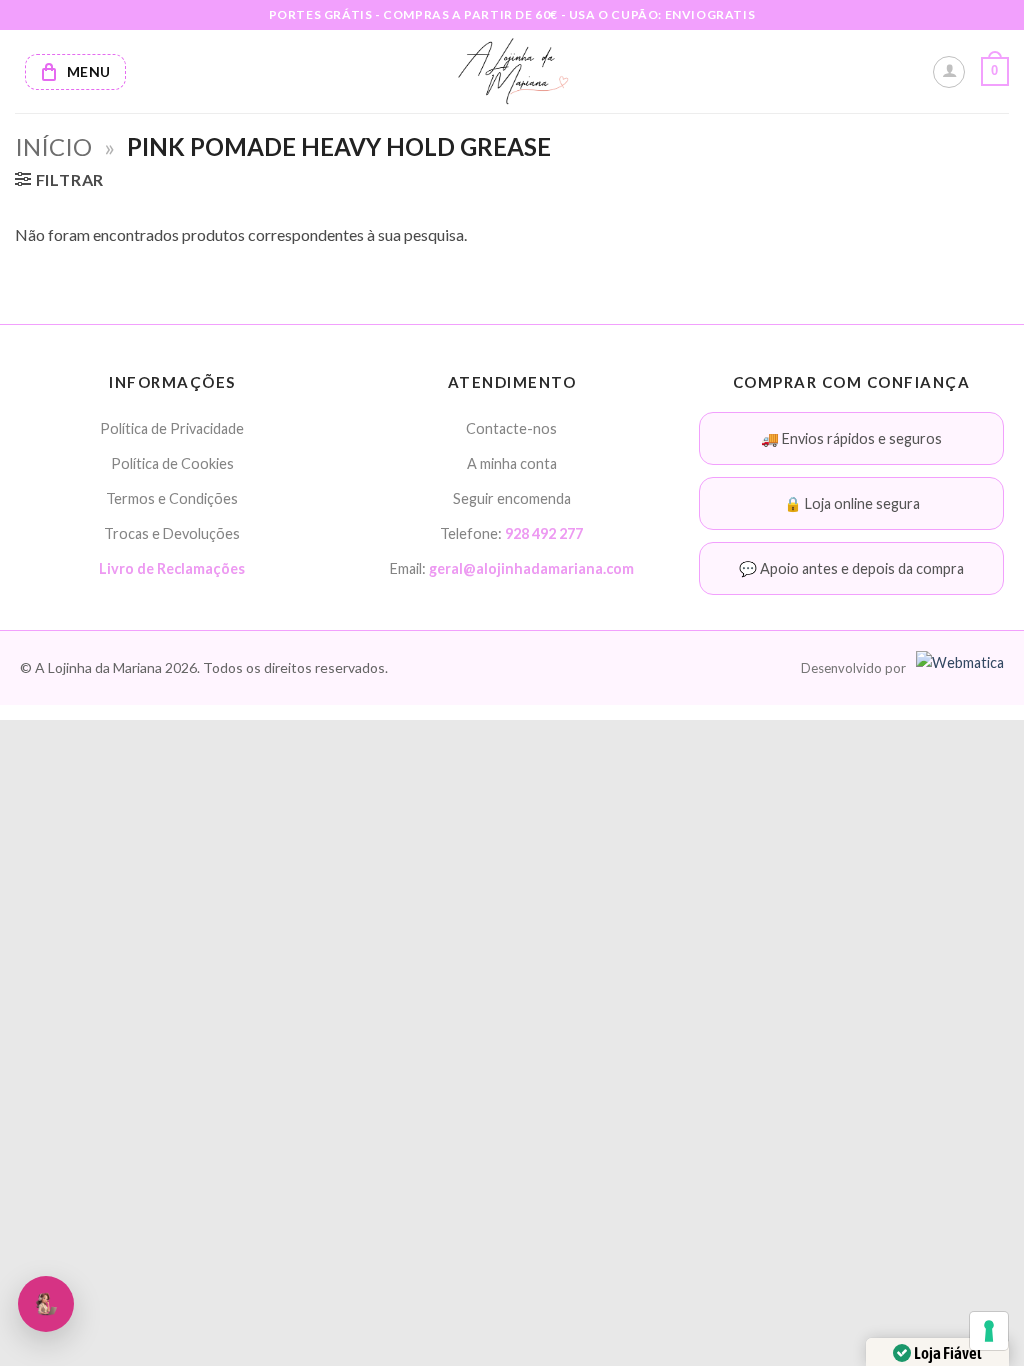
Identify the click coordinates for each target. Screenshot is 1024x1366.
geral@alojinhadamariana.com (531, 568)
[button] (995, 72)
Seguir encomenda (512, 498)
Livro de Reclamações (172, 568)
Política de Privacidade (172, 428)
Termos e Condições (172, 498)
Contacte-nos (511, 428)
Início (53, 146)
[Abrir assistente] (46, 1304)
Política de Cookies (172, 463)
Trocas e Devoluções (172, 533)
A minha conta (512, 463)
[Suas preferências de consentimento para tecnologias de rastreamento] (989, 1331)
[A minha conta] (949, 72)
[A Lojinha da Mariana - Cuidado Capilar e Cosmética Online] (512, 71)
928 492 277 (544, 533)
